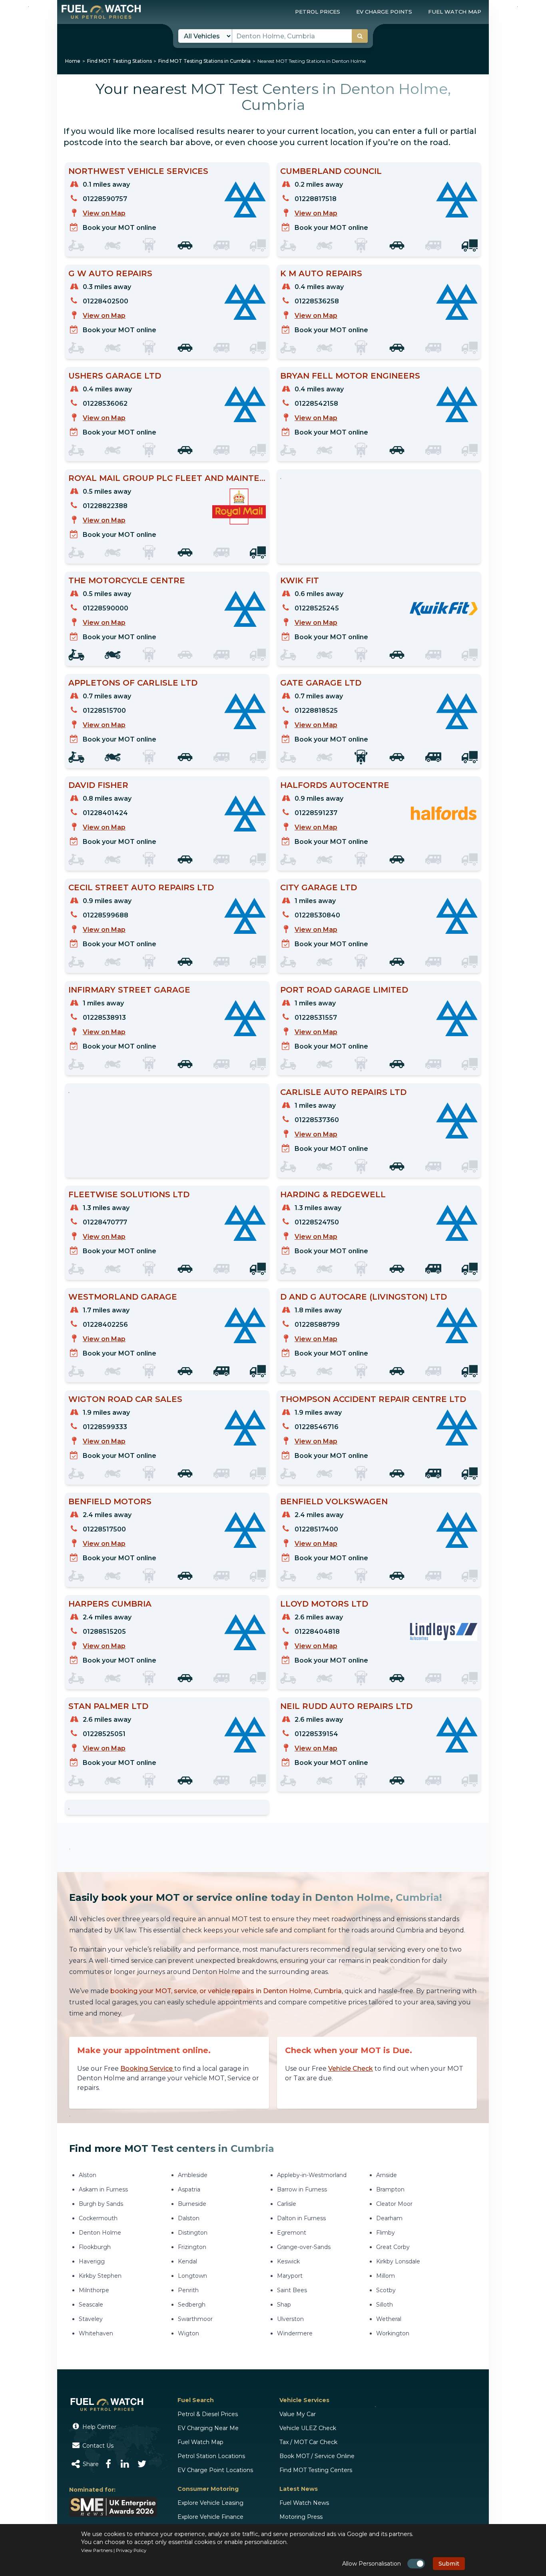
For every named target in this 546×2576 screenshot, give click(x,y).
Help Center (99, 2427)
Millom (386, 2276)
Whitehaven (96, 2333)
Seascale (91, 2305)
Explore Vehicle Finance (210, 2517)
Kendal (187, 2261)
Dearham (389, 2218)
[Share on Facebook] (109, 2464)
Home (73, 61)
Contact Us (97, 2446)
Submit (449, 2564)
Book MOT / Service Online (317, 2456)
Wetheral (389, 2319)
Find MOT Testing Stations (120, 61)
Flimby (386, 2233)
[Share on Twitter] (142, 2464)
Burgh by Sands (101, 2204)
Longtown (192, 2276)
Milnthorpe (94, 2290)
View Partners (97, 2550)
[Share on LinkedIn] (125, 2464)
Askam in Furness (103, 2189)
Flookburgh (95, 2247)
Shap (284, 2305)
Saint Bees (292, 2290)
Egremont (292, 2233)
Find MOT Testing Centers (316, 2470)
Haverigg (92, 2261)
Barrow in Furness (302, 2189)
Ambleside (193, 2175)
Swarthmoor (195, 2319)
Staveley (91, 2319)
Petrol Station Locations (211, 2456)
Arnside (387, 2175)
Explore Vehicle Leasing (210, 2503)
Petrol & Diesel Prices (208, 2414)
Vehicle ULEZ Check (308, 2428)
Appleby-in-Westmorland (312, 2175)
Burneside (192, 2204)
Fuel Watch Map (200, 2442)
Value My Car (298, 2414)
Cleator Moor (394, 2204)
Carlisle (287, 2204)
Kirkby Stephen (100, 2276)
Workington (393, 2333)
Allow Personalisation (372, 2564)
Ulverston (290, 2319)
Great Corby (393, 2247)
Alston (88, 2175)
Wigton (188, 2333)
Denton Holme (100, 2233)
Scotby (386, 2290)
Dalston (189, 2218)
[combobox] (300, 36)
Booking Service (147, 2069)
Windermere (295, 2333)
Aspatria (189, 2189)
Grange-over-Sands (304, 2247)
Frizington (192, 2247)
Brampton (390, 2189)
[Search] (360, 36)
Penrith (188, 2290)
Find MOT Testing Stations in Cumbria (204, 61)
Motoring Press (301, 2517)
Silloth (385, 2305)
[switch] (416, 2564)
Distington (193, 2233)
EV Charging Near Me (208, 2428)
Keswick (288, 2261)
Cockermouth (98, 2218)
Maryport (290, 2276)
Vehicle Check (351, 2069)
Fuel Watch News (304, 2503)
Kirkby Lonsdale (398, 2261)
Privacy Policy (131, 2550)
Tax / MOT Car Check (308, 2442)
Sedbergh (192, 2305)
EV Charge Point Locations (215, 2470)
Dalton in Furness (301, 2218)
